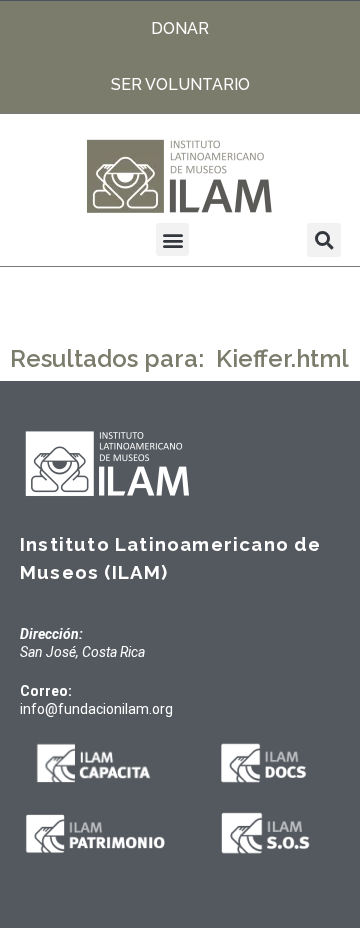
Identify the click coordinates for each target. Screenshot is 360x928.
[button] (172, 239)
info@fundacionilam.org (96, 709)
